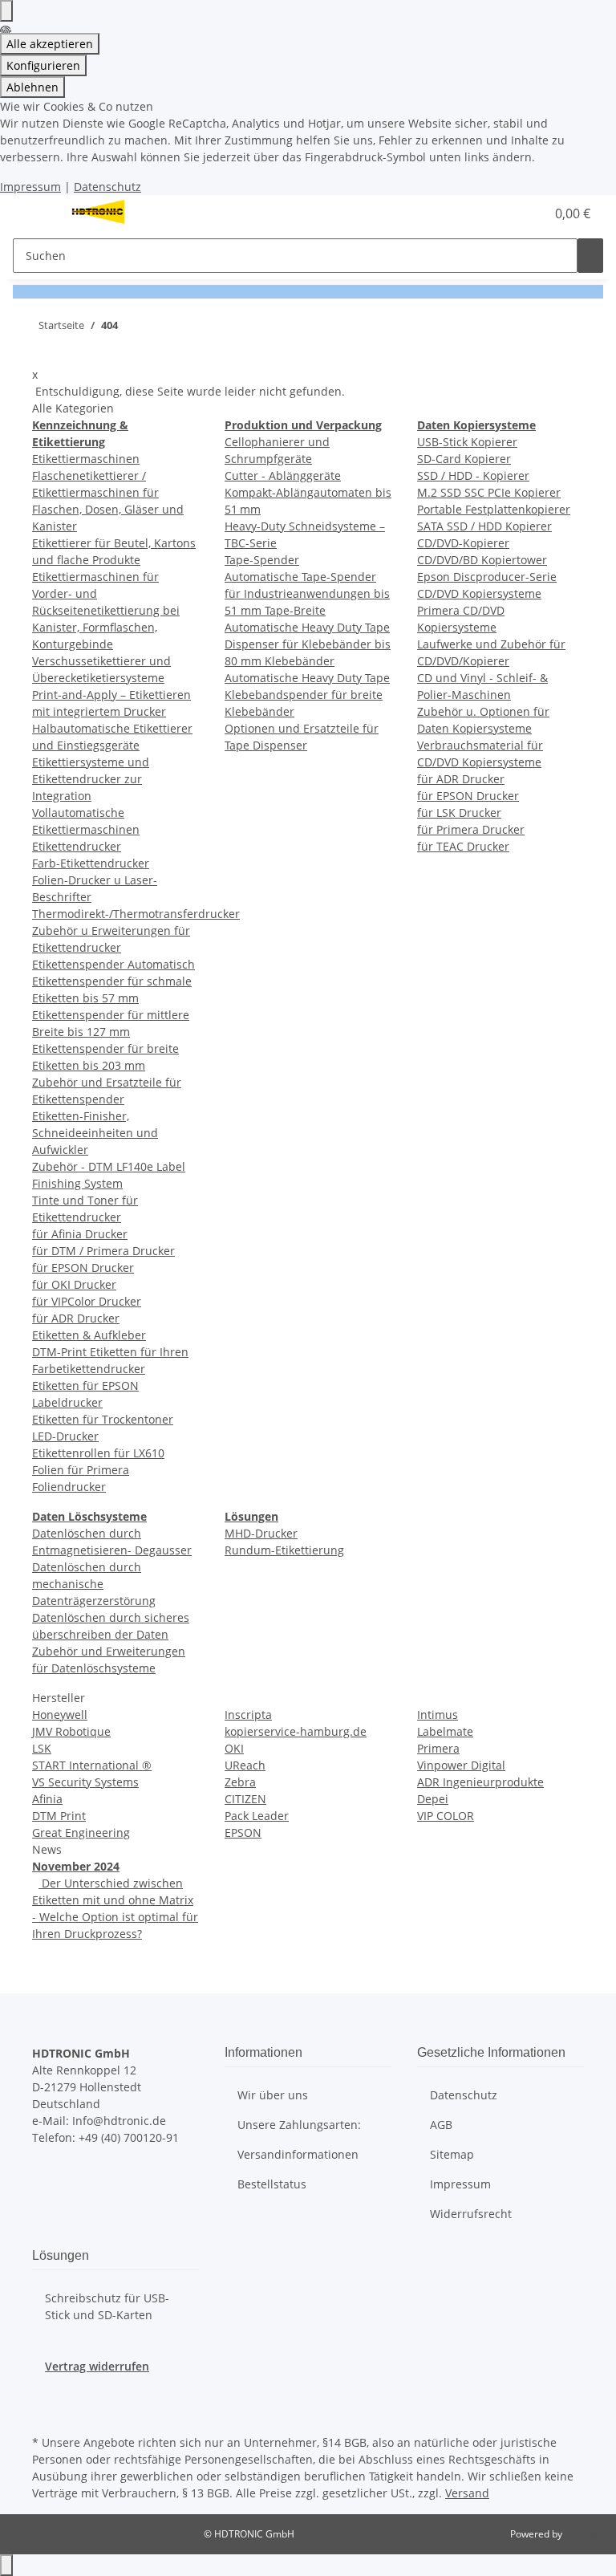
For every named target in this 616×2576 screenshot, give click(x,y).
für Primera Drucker (471, 829)
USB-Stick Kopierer (467, 442)
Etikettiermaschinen (86, 459)
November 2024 (76, 1866)
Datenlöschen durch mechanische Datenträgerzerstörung (94, 1584)
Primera (438, 1748)
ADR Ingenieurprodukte (480, 1782)
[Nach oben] (6, 2565)
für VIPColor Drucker (87, 1301)
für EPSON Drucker (83, 1268)
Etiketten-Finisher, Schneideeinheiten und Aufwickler (95, 1133)
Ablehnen (32, 87)
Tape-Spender (262, 560)
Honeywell (60, 1715)
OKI (234, 1748)
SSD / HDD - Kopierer (473, 475)
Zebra (240, 1782)
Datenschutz (107, 187)
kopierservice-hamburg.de (296, 1731)
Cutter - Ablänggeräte (283, 475)
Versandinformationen (298, 2154)
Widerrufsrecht (471, 2214)
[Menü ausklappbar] (33, 213)
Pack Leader (257, 1816)
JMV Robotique (71, 1731)
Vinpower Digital (461, 1765)
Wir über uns (273, 2095)
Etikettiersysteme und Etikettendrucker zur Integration (91, 779)
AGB (441, 2125)
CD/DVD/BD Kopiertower (482, 560)
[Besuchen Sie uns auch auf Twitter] (45, 2393)
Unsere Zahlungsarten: (299, 2125)
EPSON (243, 1832)
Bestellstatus (272, 2184)
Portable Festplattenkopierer (494, 509)
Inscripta (248, 1715)
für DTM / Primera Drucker (103, 1251)
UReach (245, 1765)
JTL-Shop (584, 2534)
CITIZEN (245, 1799)
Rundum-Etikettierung (284, 1550)
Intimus (438, 1715)
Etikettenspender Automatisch (113, 964)
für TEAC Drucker (463, 846)
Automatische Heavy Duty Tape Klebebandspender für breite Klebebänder (307, 695)
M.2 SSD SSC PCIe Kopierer (489, 492)
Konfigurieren (43, 65)
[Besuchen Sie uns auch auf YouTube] (45, 2412)
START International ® (92, 1765)
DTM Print (59, 1816)
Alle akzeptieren (50, 44)
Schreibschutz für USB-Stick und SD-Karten (107, 2306)
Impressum (30, 187)
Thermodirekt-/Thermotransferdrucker (136, 914)
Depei (433, 1799)
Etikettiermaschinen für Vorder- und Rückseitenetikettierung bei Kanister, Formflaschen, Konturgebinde (106, 610)
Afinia (47, 1799)
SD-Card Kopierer (464, 459)
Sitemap (452, 2154)
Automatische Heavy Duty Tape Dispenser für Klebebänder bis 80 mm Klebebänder (308, 644)
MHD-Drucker (261, 1533)
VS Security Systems (85, 1782)
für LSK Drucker (459, 813)
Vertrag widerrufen (97, 2366)
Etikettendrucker (77, 846)
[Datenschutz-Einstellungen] (6, 11)
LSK (42, 1748)
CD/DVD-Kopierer (463, 543)
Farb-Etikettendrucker (91, 863)
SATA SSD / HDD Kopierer (484, 526)
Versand (467, 2493)
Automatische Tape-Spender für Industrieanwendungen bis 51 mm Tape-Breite (307, 593)
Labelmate (445, 1731)
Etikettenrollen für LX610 (98, 1453)
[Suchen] (590, 256)
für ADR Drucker (76, 1318)
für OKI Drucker (74, 1284)
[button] (500, 213)
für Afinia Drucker (80, 1234)
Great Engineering (81, 1832)
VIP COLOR (446, 1816)
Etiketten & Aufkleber (89, 1335)
